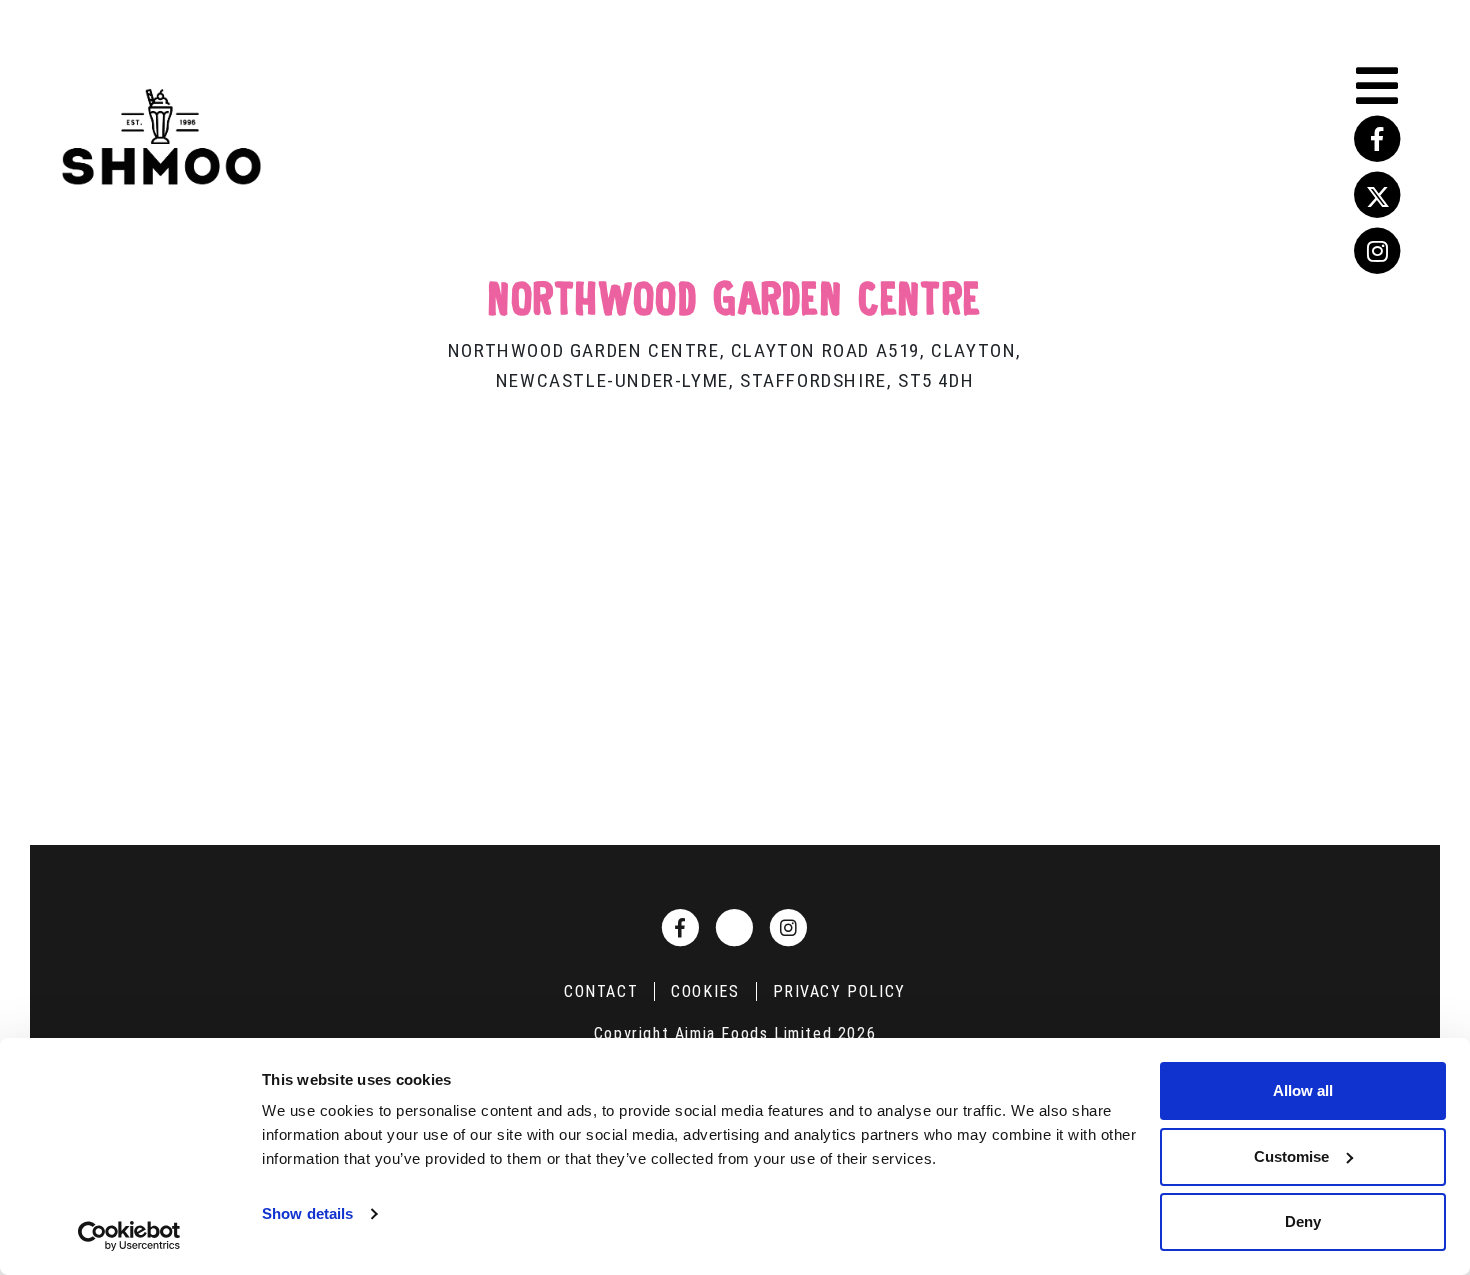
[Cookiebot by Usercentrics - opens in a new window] (129, 1236)
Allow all (1303, 1090)
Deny (1303, 1221)
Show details (307, 1213)
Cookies (705, 991)
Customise (1291, 1156)
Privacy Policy (839, 991)
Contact (601, 991)
